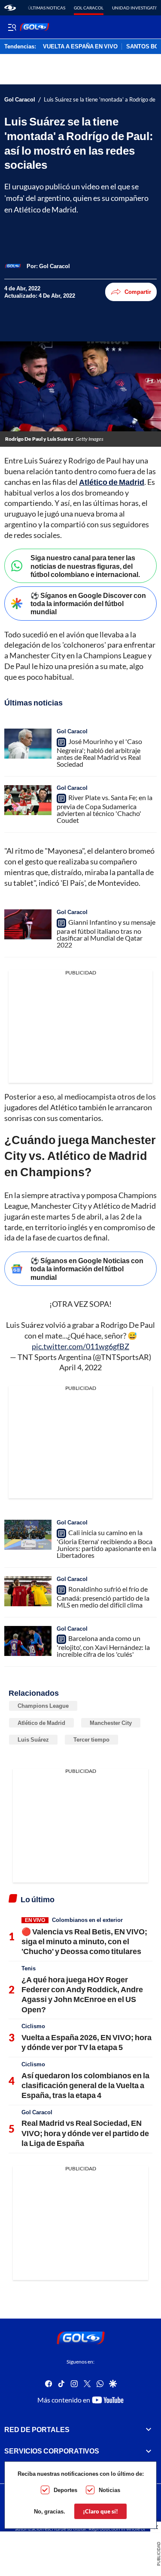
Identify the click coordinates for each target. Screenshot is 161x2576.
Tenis (29, 1968)
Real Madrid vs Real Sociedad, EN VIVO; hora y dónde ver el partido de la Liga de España (85, 2133)
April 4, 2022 (80, 1367)
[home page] (10, 8)
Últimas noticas (47, 8)
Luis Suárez (33, 1739)
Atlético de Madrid (112, 482)
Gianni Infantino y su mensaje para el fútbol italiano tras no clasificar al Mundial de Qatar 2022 (106, 933)
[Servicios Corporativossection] (149, 2451)
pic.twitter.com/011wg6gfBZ (80, 1346)
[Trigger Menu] (12, 27)
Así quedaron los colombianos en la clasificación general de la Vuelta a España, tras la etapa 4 (85, 2085)
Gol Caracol (89, 8)
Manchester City (111, 1723)
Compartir (138, 292)
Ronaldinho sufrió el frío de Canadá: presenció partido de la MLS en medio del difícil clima (103, 1597)
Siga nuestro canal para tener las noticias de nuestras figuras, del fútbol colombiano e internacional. (85, 566)
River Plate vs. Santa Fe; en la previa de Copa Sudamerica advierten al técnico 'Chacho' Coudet (105, 809)
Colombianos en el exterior (87, 1920)
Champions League (43, 1706)
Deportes (65, 2490)
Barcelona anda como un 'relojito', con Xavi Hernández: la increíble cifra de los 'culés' (103, 1646)
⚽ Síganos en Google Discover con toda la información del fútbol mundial (88, 603)
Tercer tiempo (91, 1739)
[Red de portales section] (149, 2429)
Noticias (109, 2490)
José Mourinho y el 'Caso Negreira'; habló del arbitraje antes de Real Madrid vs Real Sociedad (99, 753)
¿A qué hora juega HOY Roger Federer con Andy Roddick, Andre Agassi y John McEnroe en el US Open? (82, 1994)
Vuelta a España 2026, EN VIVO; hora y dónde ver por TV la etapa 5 (87, 2042)
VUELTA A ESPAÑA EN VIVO (80, 47)
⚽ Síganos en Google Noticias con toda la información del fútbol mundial (87, 1269)
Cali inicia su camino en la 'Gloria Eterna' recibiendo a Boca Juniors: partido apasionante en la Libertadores (106, 1544)
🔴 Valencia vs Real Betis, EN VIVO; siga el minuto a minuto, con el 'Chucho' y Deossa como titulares (84, 1941)
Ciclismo (33, 2026)
